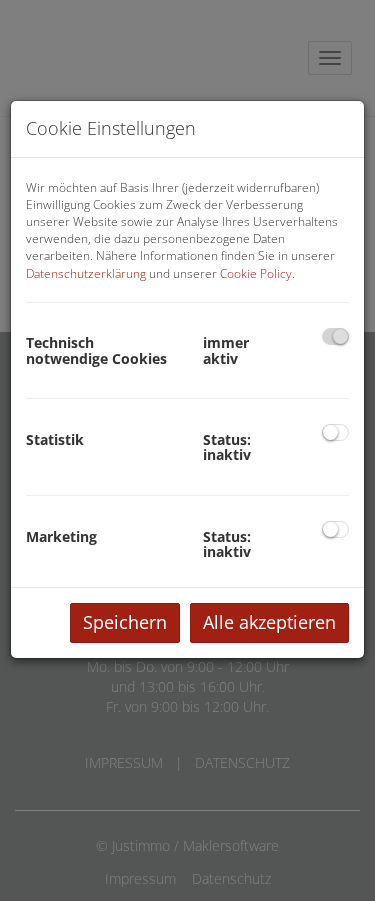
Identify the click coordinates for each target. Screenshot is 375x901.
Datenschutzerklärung (86, 273)
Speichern (125, 622)
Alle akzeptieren (269, 622)
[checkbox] (335, 336)
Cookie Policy (256, 273)
